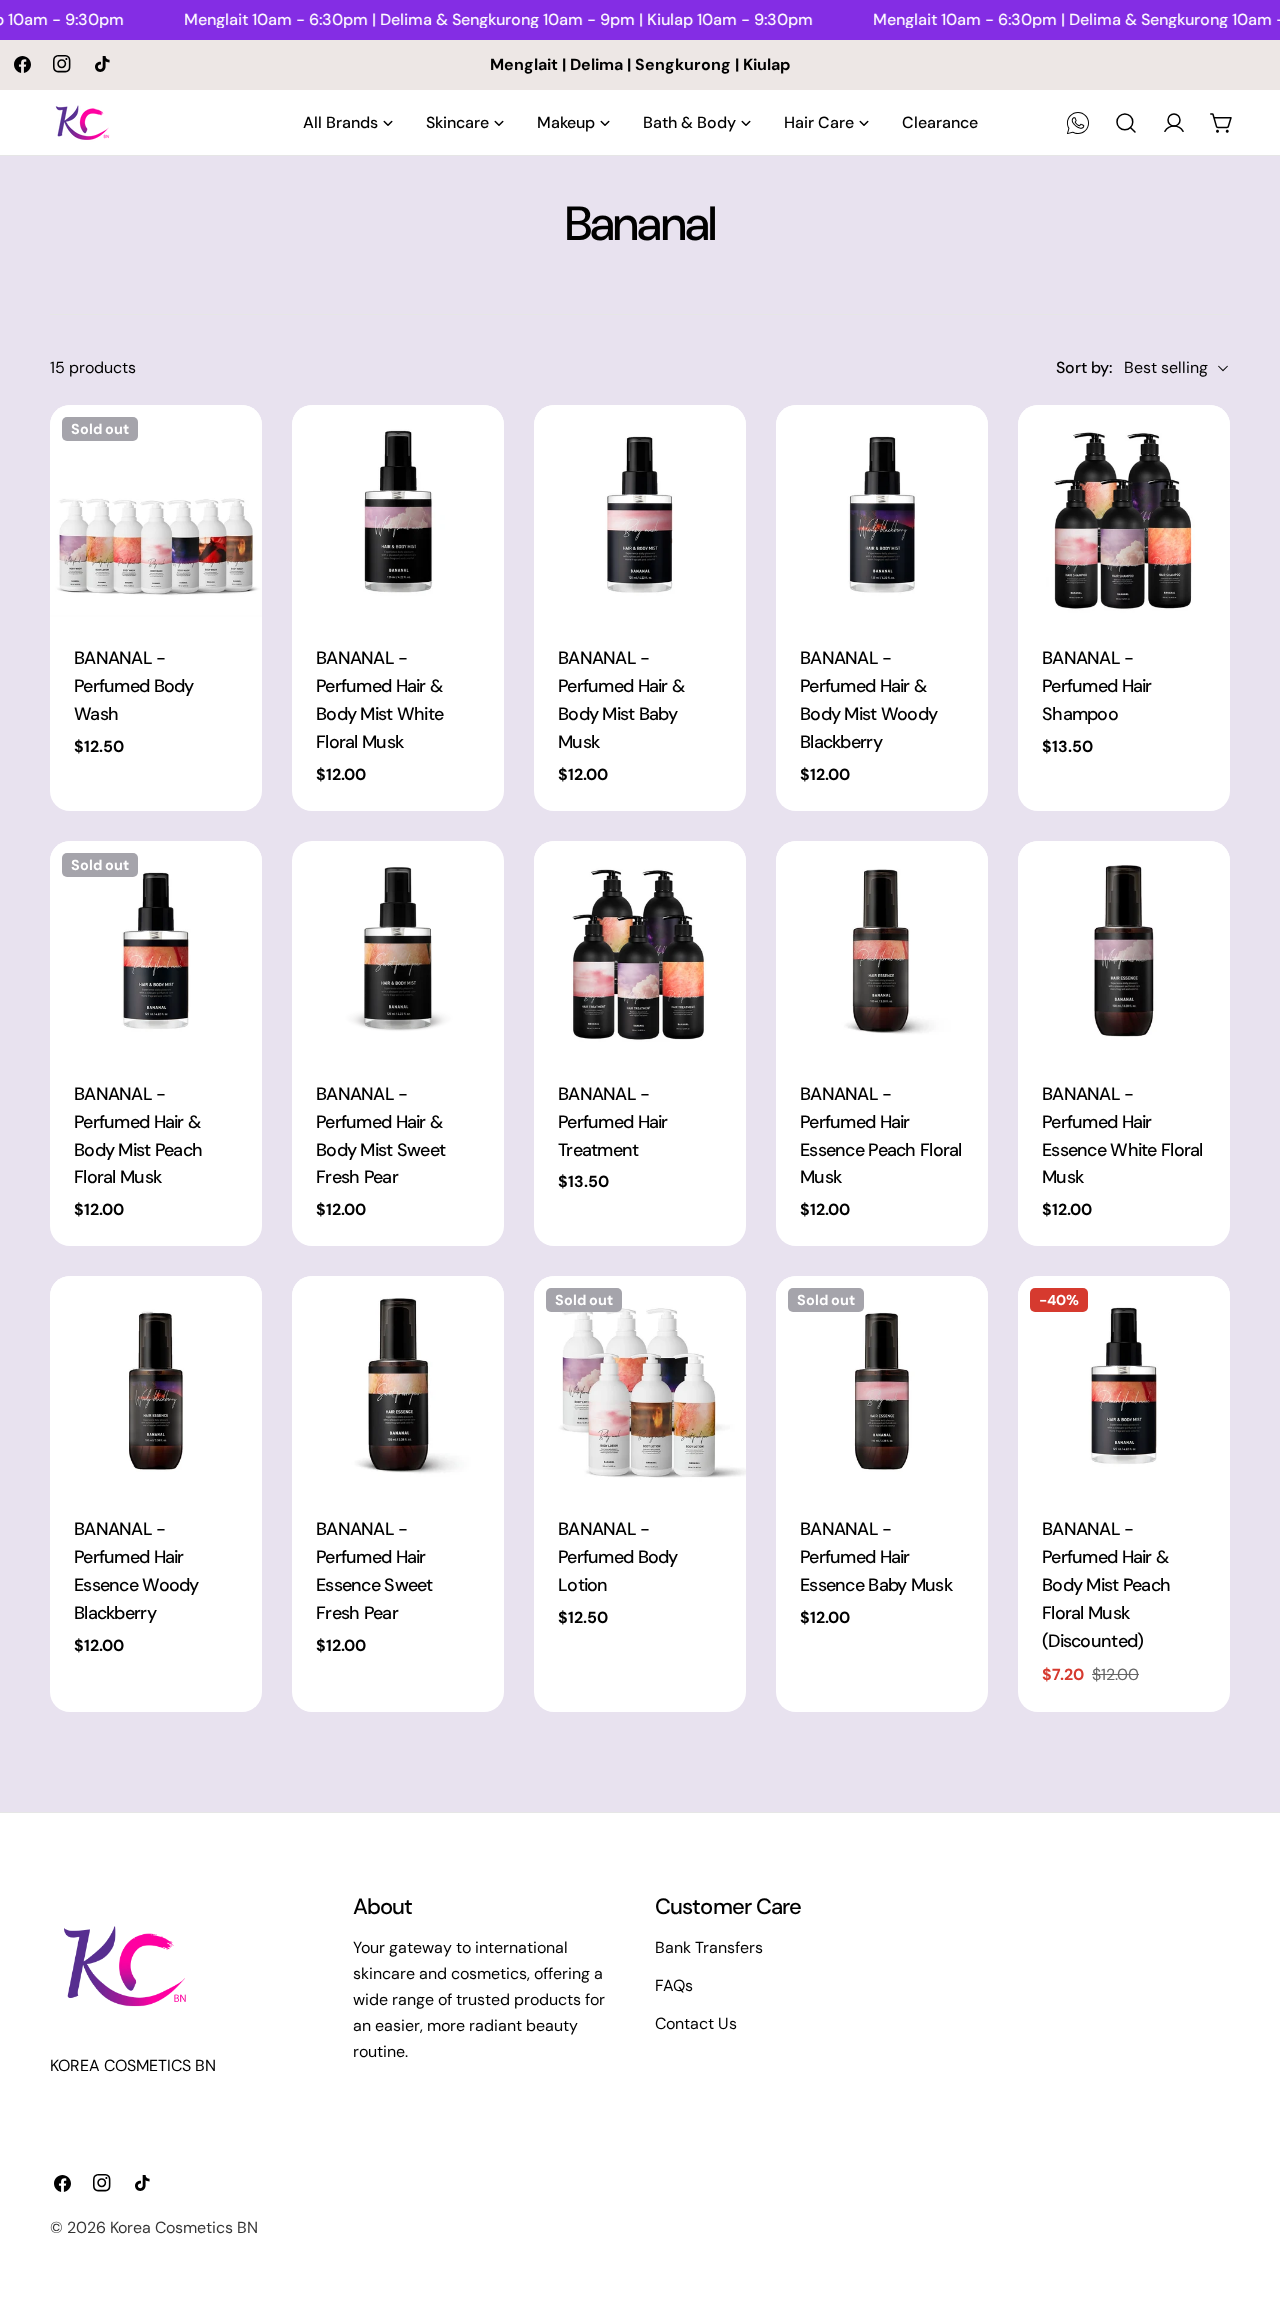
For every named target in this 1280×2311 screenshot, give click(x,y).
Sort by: (1084, 367)
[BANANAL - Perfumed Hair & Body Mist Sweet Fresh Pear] (398, 947)
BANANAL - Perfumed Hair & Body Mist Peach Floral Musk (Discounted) (1106, 1585)
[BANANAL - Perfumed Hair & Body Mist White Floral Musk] (398, 511)
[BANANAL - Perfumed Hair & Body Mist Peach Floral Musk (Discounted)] (1124, 1382)
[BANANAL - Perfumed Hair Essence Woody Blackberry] (156, 1382)
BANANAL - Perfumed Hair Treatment (613, 1122)
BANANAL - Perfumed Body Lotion (618, 1557)
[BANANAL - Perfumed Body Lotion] (640, 1382)
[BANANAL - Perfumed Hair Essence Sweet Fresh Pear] (398, 1382)
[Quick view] (233, 449)
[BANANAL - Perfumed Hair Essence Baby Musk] (882, 1382)
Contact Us (696, 2023)
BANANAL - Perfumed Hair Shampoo (1097, 686)
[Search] (1126, 123)
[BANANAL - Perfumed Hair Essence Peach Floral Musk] (882, 947)
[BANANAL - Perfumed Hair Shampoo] (1124, 511)
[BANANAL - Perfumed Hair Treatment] (640, 947)
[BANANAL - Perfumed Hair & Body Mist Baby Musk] (640, 511)
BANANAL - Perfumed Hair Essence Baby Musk (876, 1557)
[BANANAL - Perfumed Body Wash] (156, 511)
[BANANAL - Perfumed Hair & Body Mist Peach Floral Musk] (156, 947)
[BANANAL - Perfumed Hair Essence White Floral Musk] (1124, 947)
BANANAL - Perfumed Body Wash (134, 686)
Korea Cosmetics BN (184, 2227)
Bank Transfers (709, 1947)
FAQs (674, 1985)
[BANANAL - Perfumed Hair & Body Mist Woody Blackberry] (882, 511)
